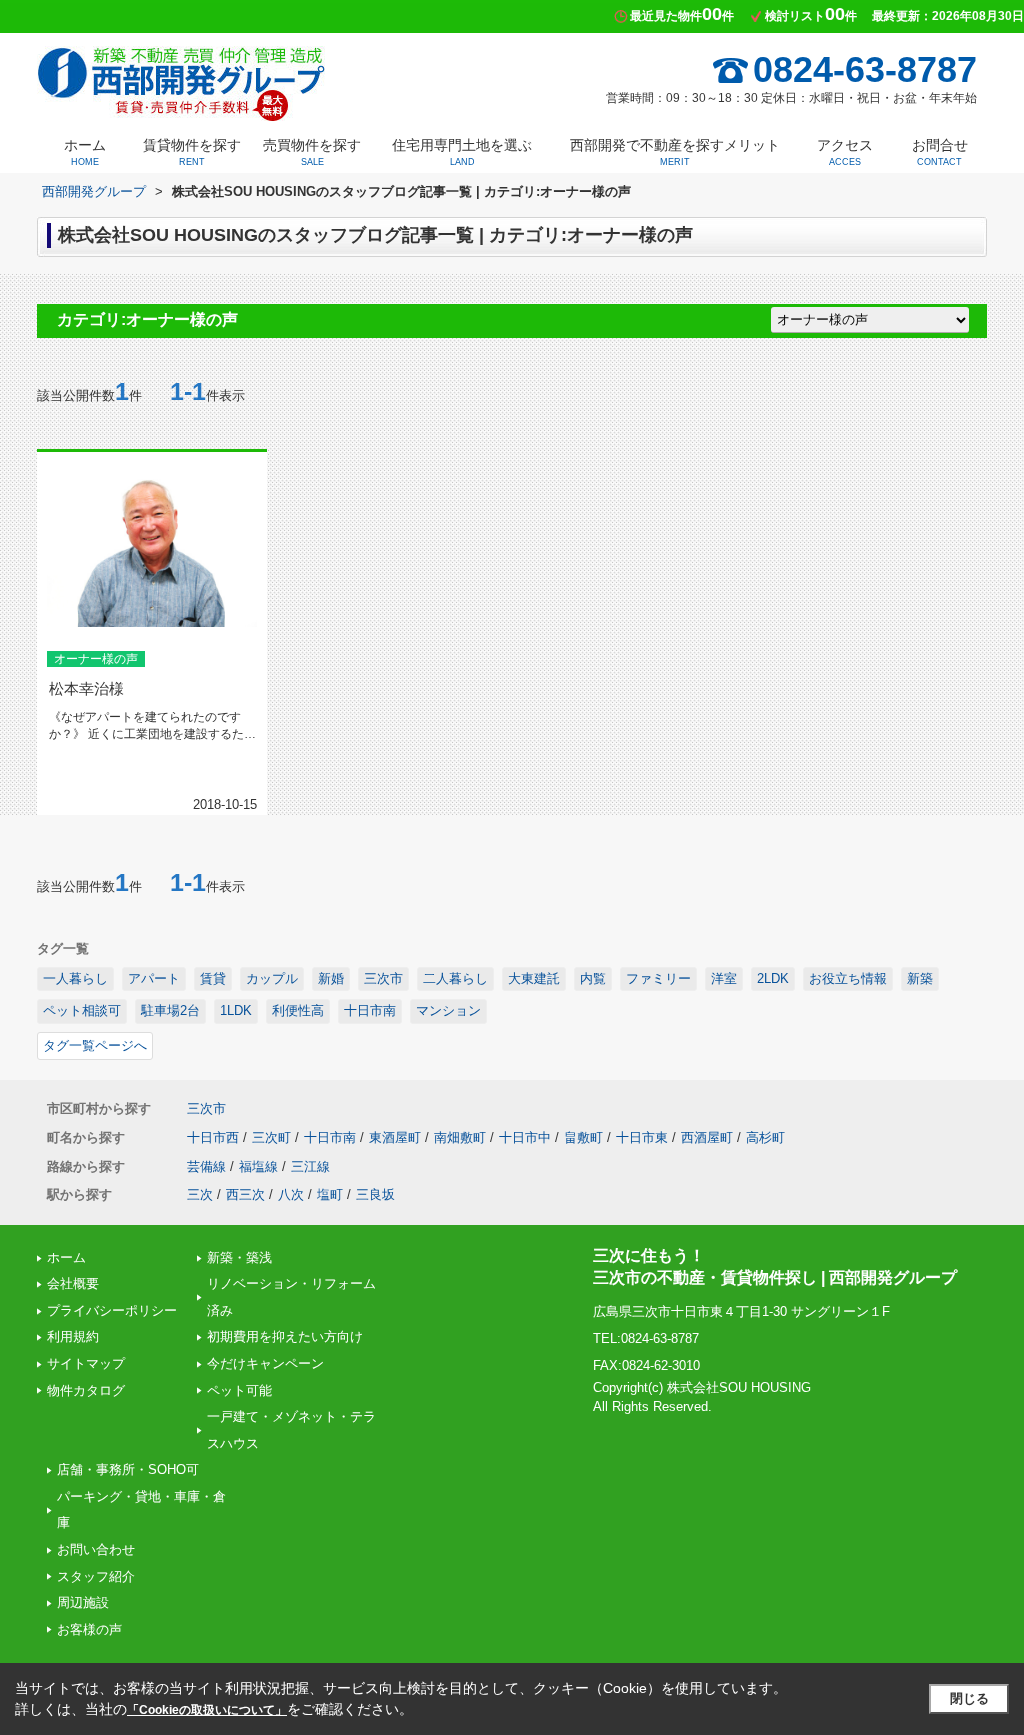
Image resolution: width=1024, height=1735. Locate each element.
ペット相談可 (82, 1010)
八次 (291, 1194)
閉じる (969, 1698)
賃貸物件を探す (192, 152)
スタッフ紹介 (96, 1576)
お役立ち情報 (848, 978)
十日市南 (370, 1010)
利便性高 (298, 1010)
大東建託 (534, 978)
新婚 (331, 978)
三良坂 (375, 1194)
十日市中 (525, 1137)
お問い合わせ (96, 1549)
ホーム (85, 152)
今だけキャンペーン (265, 1363)
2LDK (773, 978)
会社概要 (73, 1283)
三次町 (271, 1137)
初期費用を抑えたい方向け (285, 1336)
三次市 (383, 978)
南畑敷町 (460, 1137)
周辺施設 (83, 1602)
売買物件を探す (312, 152)
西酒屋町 (707, 1137)
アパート (154, 978)
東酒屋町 (395, 1137)
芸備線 (206, 1166)
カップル (272, 978)
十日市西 (213, 1137)
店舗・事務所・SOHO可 (128, 1469)
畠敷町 (583, 1137)
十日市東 (642, 1137)
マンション (448, 1010)
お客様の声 (89, 1629)
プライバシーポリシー (112, 1310)
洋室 (724, 978)
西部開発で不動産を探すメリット (675, 152)
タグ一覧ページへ (95, 1045)
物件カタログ (86, 1390)
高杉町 (765, 1137)
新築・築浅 (239, 1257)
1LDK (236, 1010)
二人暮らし (455, 978)
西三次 (245, 1194)
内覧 (593, 978)
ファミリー (658, 978)
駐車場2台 (170, 1010)
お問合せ (940, 152)
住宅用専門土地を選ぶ (462, 152)
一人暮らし (75, 978)
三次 (200, 1194)
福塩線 (258, 1166)
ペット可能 (239, 1390)
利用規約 (73, 1336)
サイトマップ (86, 1363)
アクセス (845, 152)
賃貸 (213, 978)
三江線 (310, 1166)
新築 (920, 978)
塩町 (330, 1194)
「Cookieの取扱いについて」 (207, 1710)
